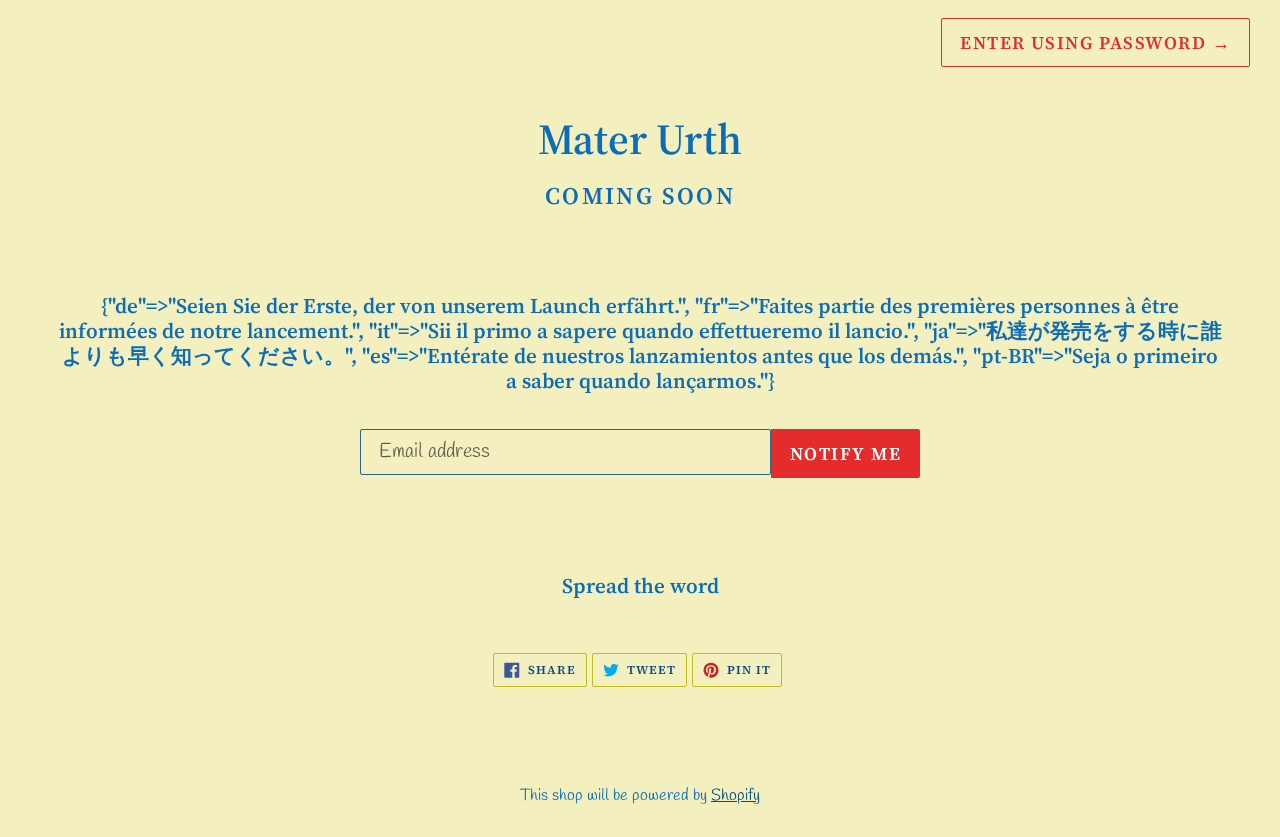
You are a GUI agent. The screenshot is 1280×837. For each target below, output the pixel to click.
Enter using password (1095, 42)
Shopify (735, 795)
